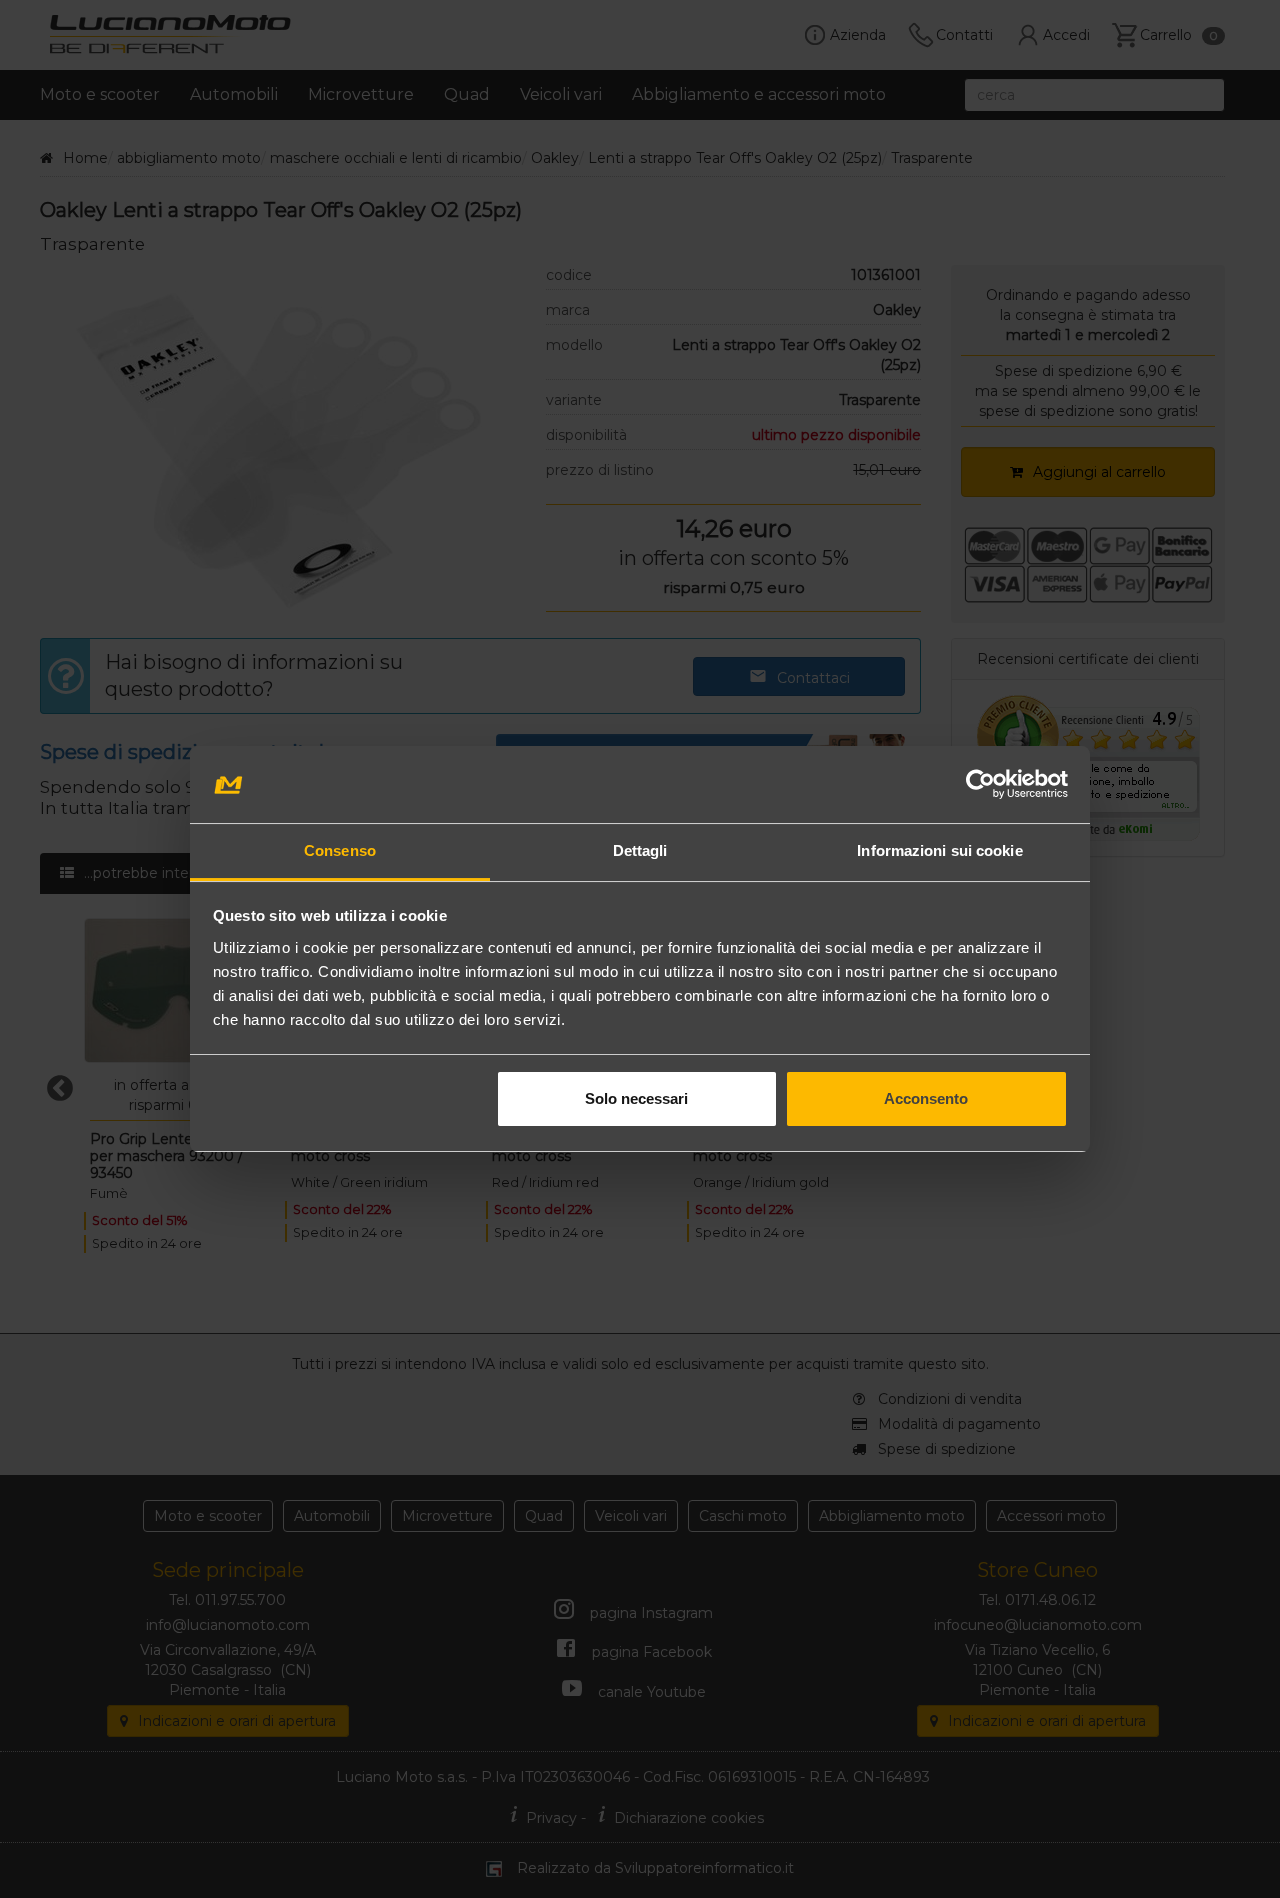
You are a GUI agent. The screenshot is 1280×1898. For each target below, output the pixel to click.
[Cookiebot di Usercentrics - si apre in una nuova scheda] (980, 785)
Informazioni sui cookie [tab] (939, 850)
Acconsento (926, 1098)
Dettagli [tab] (640, 850)
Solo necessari (636, 1098)
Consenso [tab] (340, 850)
